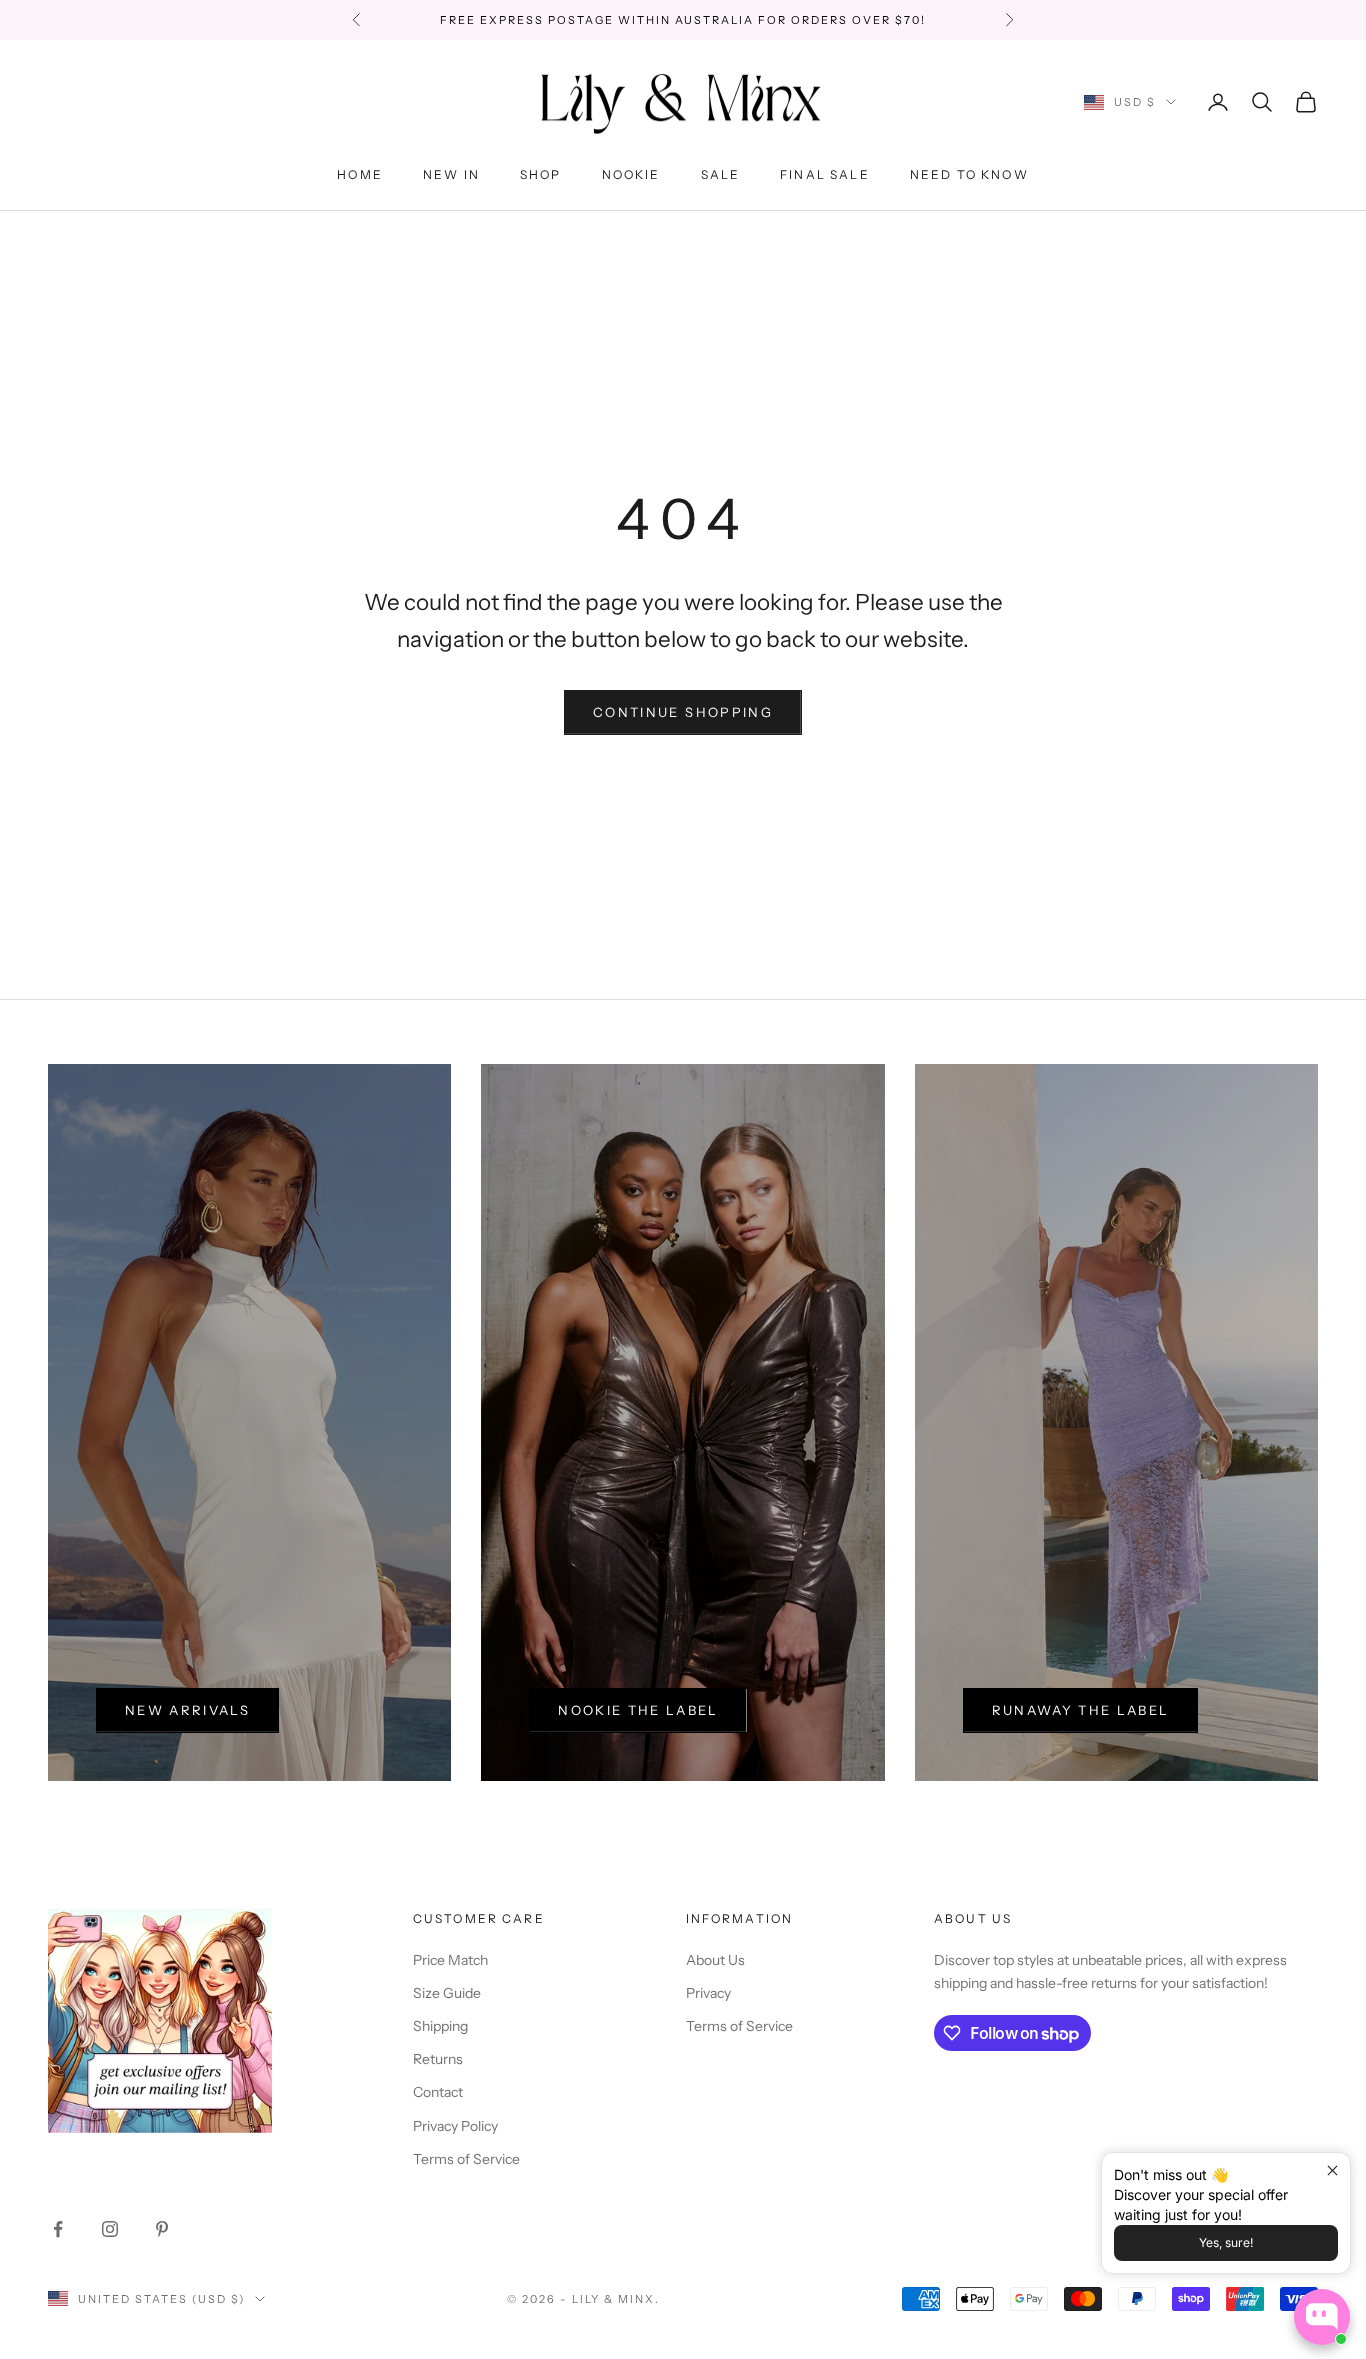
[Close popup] (1332, 2170)
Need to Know (969, 174)
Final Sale (825, 174)
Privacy (708, 1993)
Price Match (450, 1960)
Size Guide (447, 1993)
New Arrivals (187, 1710)
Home (360, 174)
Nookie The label (638, 1710)
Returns (438, 2059)
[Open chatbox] (1322, 2317)
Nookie (631, 174)
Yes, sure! (1226, 2242)
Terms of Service (466, 2159)
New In (451, 174)
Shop (541, 174)
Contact (438, 2092)
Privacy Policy (455, 2126)
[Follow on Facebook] (58, 2229)
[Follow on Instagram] (110, 2229)
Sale (721, 174)
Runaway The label (1081, 1710)
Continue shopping (683, 712)
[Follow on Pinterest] (162, 2229)
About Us (715, 1960)
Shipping (440, 2026)
